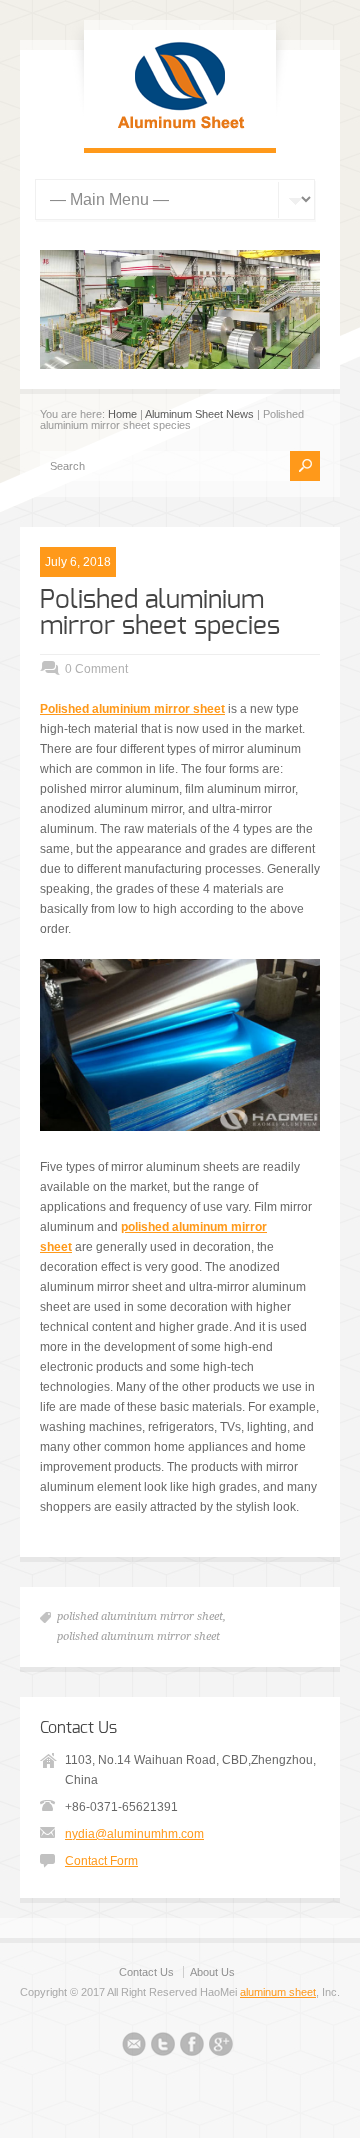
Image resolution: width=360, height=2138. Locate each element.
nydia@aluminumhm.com (134, 1834)
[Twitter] (163, 2047)
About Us (212, 1972)
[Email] (134, 2047)
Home (122, 414)
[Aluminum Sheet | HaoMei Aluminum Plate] (180, 128)
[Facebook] (192, 2047)
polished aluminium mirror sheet (140, 1616)
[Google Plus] (221, 2047)
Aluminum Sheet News (199, 414)
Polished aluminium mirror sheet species (160, 613)
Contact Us (146, 1972)
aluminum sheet (278, 1992)
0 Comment (96, 669)
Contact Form (101, 1861)
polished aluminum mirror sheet (138, 1636)
